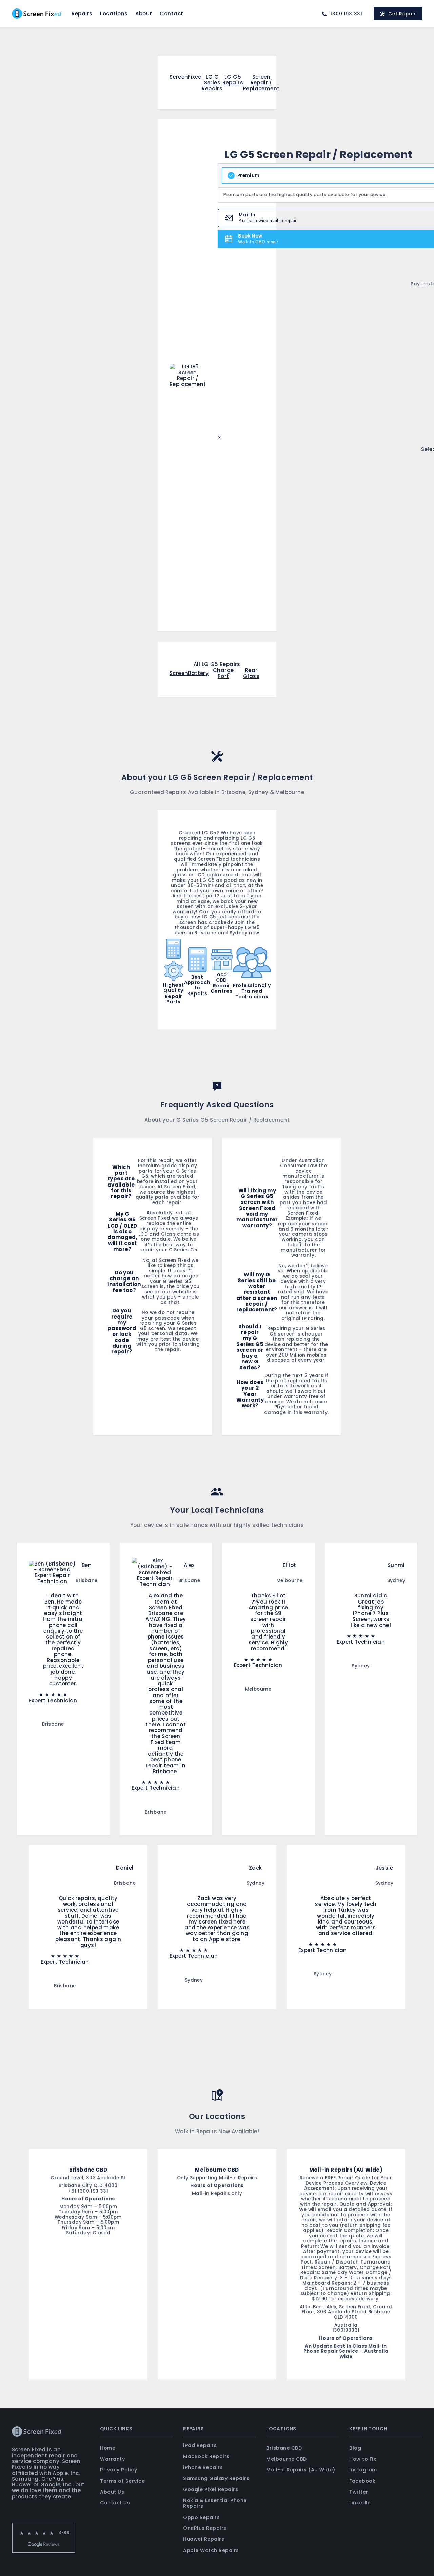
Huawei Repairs (204, 2539)
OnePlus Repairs (205, 2528)
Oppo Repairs (201, 2517)
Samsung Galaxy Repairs (216, 2478)
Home (108, 2448)
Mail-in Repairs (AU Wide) (301, 2470)
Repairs (82, 13)
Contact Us (115, 2503)
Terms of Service (122, 2481)
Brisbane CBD (284, 2448)
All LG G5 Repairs (217, 664)
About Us (112, 2492)
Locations (114, 13)
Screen (179, 673)
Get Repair (402, 14)
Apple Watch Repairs (211, 2550)
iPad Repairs (200, 2445)
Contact (172, 13)
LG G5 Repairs (233, 80)
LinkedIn (360, 2503)
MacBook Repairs (206, 2456)
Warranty (112, 2459)
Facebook (362, 2481)
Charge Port (223, 673)
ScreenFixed (186, 77)
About (144, 13)
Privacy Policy (119, 2470)
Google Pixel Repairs (211, 2489)
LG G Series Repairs (212, 83)
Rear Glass (251, 673)
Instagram (363, 2470)
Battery (198, 673)
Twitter (359, 2492)
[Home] (37, 14)
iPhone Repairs (203, 2467)
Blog (355, 2448)
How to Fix (363, 2459)
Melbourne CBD (287, 2459)
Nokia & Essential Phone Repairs (215, 2503)
